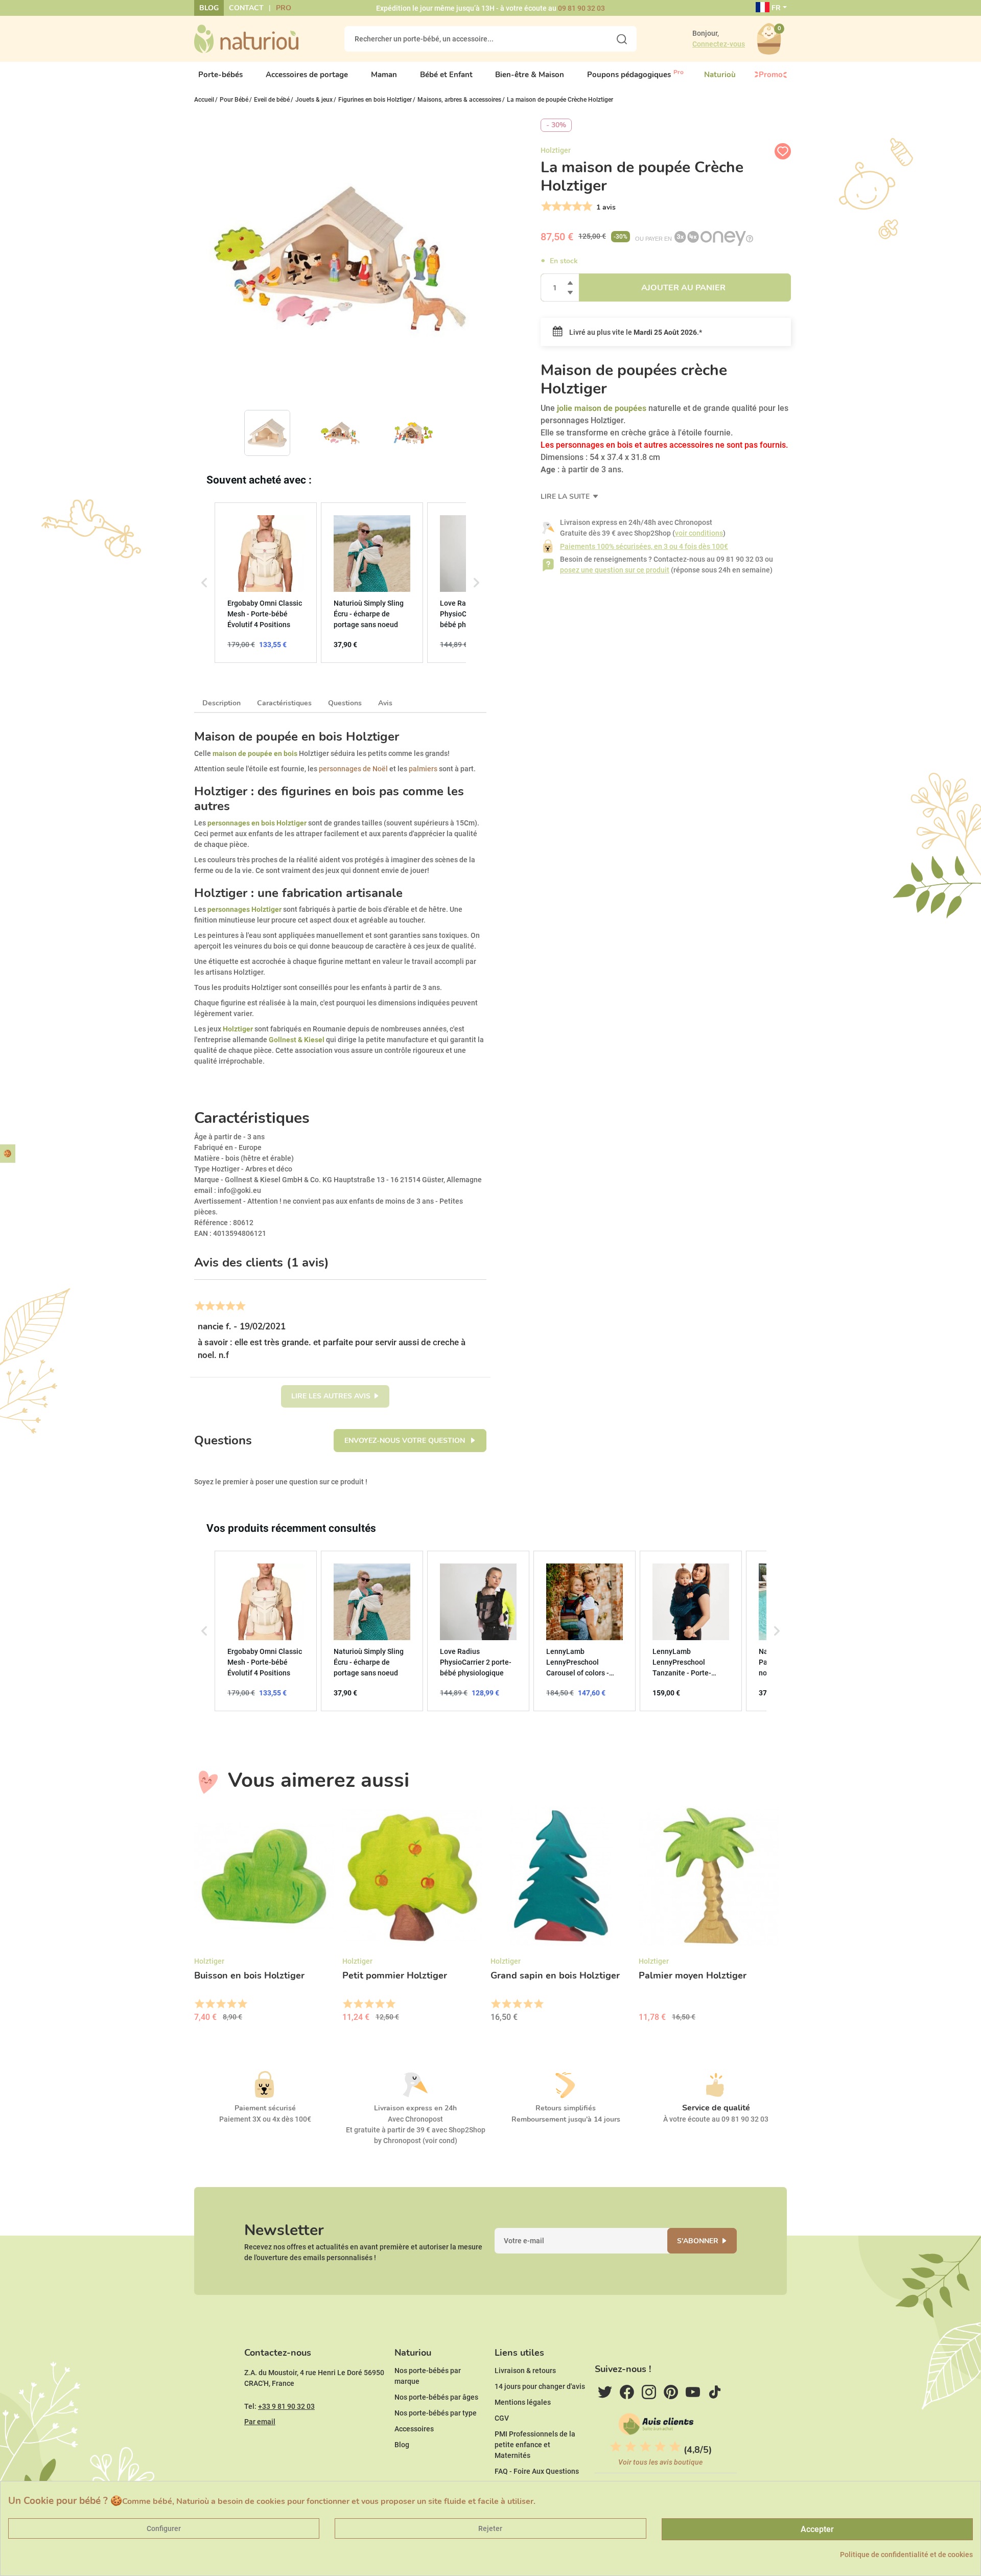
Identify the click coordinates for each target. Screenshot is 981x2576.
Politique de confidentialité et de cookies (906, 2555)
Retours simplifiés (566, 2108)
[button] (204, 583)
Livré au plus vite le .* (635, 332)
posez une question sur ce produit (615, 570)
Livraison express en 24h (415, 2108)
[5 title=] (242, 2004)
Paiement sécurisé (265, 2108)
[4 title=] (231, 2004)
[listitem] (266, 583)
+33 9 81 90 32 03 (286, 2406)
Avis (385, 703)
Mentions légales (523, 2402)
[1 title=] (199, 2004)
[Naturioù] (246, 38)
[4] (576, 206)
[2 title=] (210, 2004)
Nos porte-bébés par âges (436, 2397)
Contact (246, 8)
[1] (545, 206)
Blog (209, 8)
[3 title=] (220, 2004)
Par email (260, 2422)
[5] (586, 206)
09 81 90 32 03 (581, 8)
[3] (566, 206)
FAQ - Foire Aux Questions (537, 2471)
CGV (502, 2418)
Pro (284, 8)
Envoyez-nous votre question (406, 1441)
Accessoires (414, 2429)
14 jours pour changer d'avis (540, 2386)
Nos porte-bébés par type (436, 2413)
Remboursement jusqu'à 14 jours (566, 2119)
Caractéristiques (284, 703)
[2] (556, 206)
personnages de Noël (353, 769)
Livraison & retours (525, 2371)
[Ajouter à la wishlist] (783, 151)
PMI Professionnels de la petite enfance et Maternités (535, 2445)
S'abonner (698, 2241)
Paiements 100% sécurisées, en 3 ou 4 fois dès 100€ (644, 546)
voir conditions (699, 533)
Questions (345, 703)
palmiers (423, 769)
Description (221, 703)
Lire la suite (566, 497)
